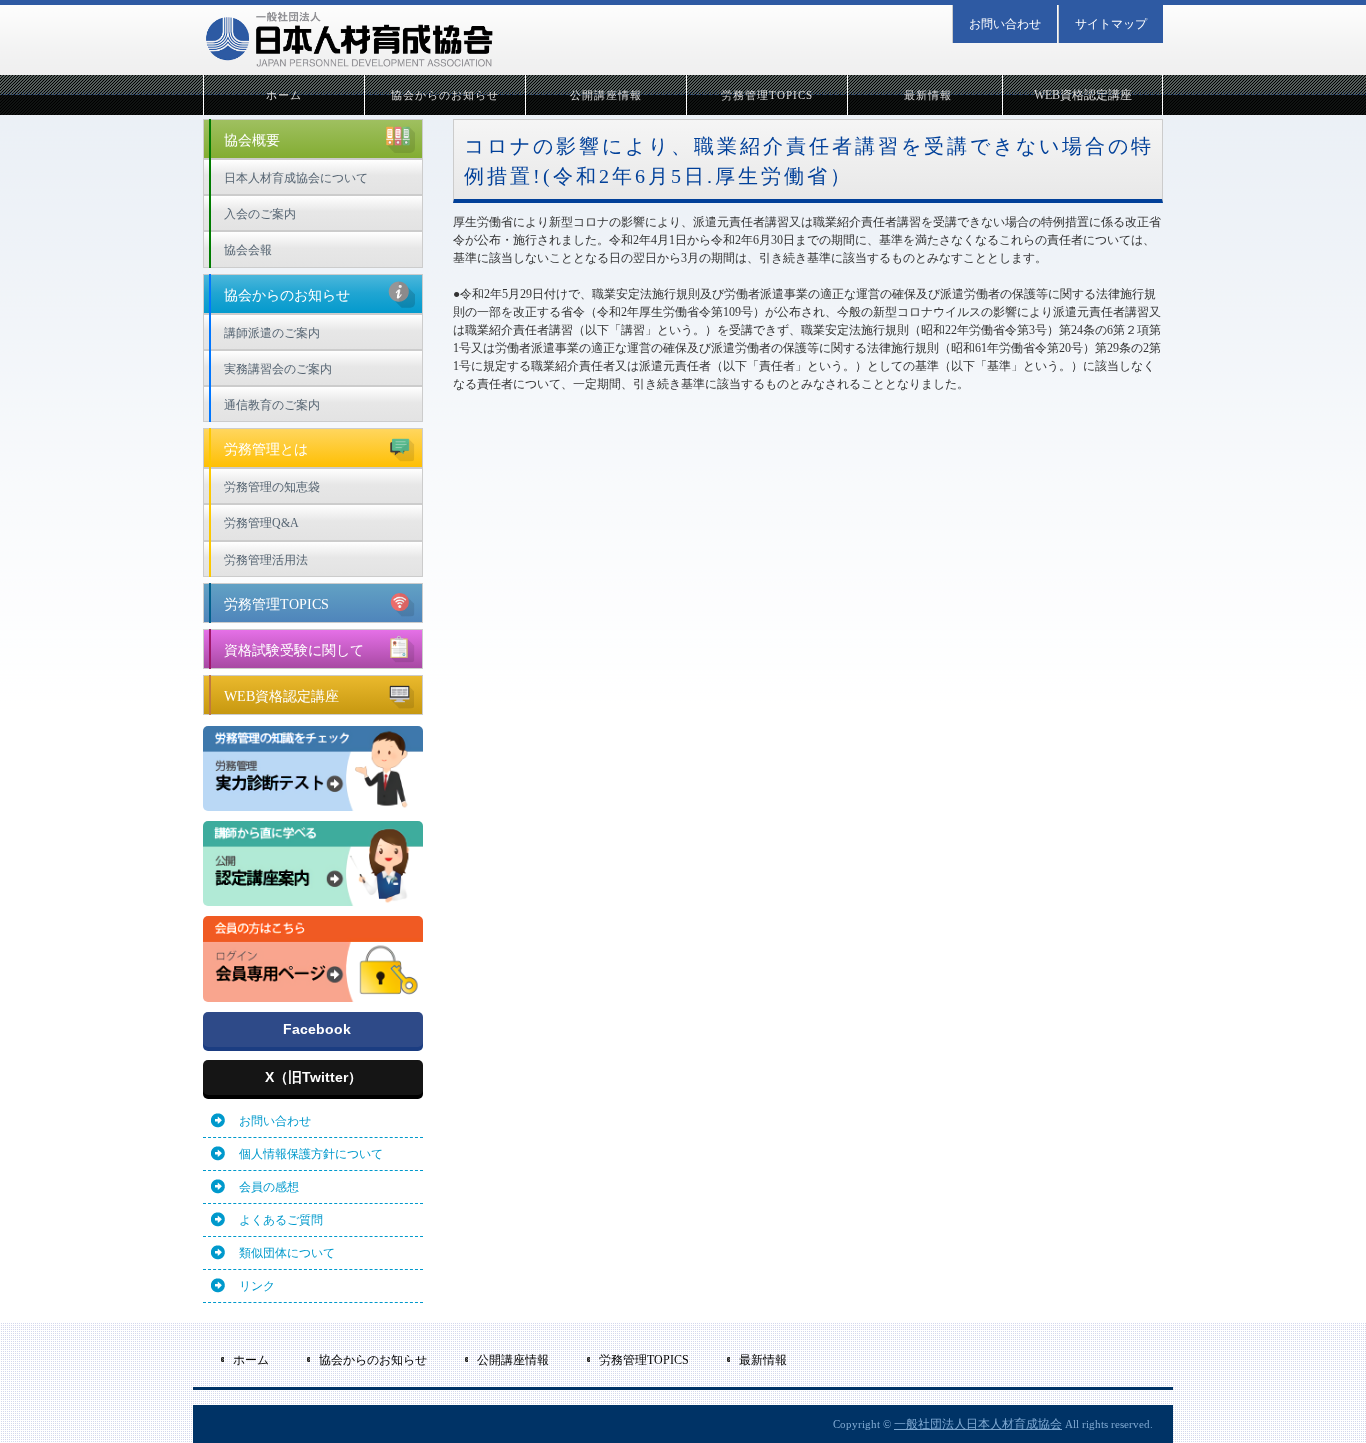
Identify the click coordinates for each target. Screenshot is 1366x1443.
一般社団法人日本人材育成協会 (978, 1424)
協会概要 (252, 140)
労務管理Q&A (261, 523)
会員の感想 (269, 1187)
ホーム (284, 95)
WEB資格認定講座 (1083, 95)
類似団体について (287, 1253)
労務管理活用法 (266, 560)
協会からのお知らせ (445, 95)
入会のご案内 (260, 214)
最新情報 (928, 95)
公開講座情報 (606, 95)
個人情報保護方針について (311, 1154)
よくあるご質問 (281, 1220)
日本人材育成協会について (296, 178)
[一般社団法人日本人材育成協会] (348, 39)
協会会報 (248, 250)
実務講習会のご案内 (278, 369)
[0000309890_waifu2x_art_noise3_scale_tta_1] (313, 993)
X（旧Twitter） (313, 1077)
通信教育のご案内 (272, 405)
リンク (257, 1286)
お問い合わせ (1005, 24)
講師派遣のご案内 (272, 333)
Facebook (317, 1029)
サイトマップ (1111, 24)
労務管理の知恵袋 (272, 487)
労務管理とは (266, 449)
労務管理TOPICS (767, 95)
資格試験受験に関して (294, 650)
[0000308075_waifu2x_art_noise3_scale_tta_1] (313, 802)
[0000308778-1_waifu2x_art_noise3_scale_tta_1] (313, 897)
